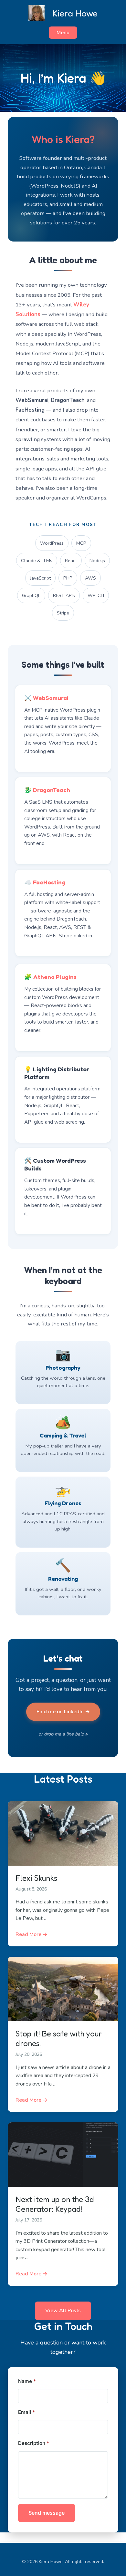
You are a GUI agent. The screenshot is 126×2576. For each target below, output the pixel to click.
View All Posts (63, 2311)
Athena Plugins (55, 977)
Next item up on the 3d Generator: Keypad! (55, 2204)
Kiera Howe (75, 13)
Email (26, 2412)
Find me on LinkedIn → (63, 1712)
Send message (47, 2513)
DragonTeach (52, 790)
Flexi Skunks (36, 1878)
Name (27, 2381)
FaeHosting (49, 882)
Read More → (31, 1934)
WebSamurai (51, 698)
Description (34, 2443)
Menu (63, 33)
